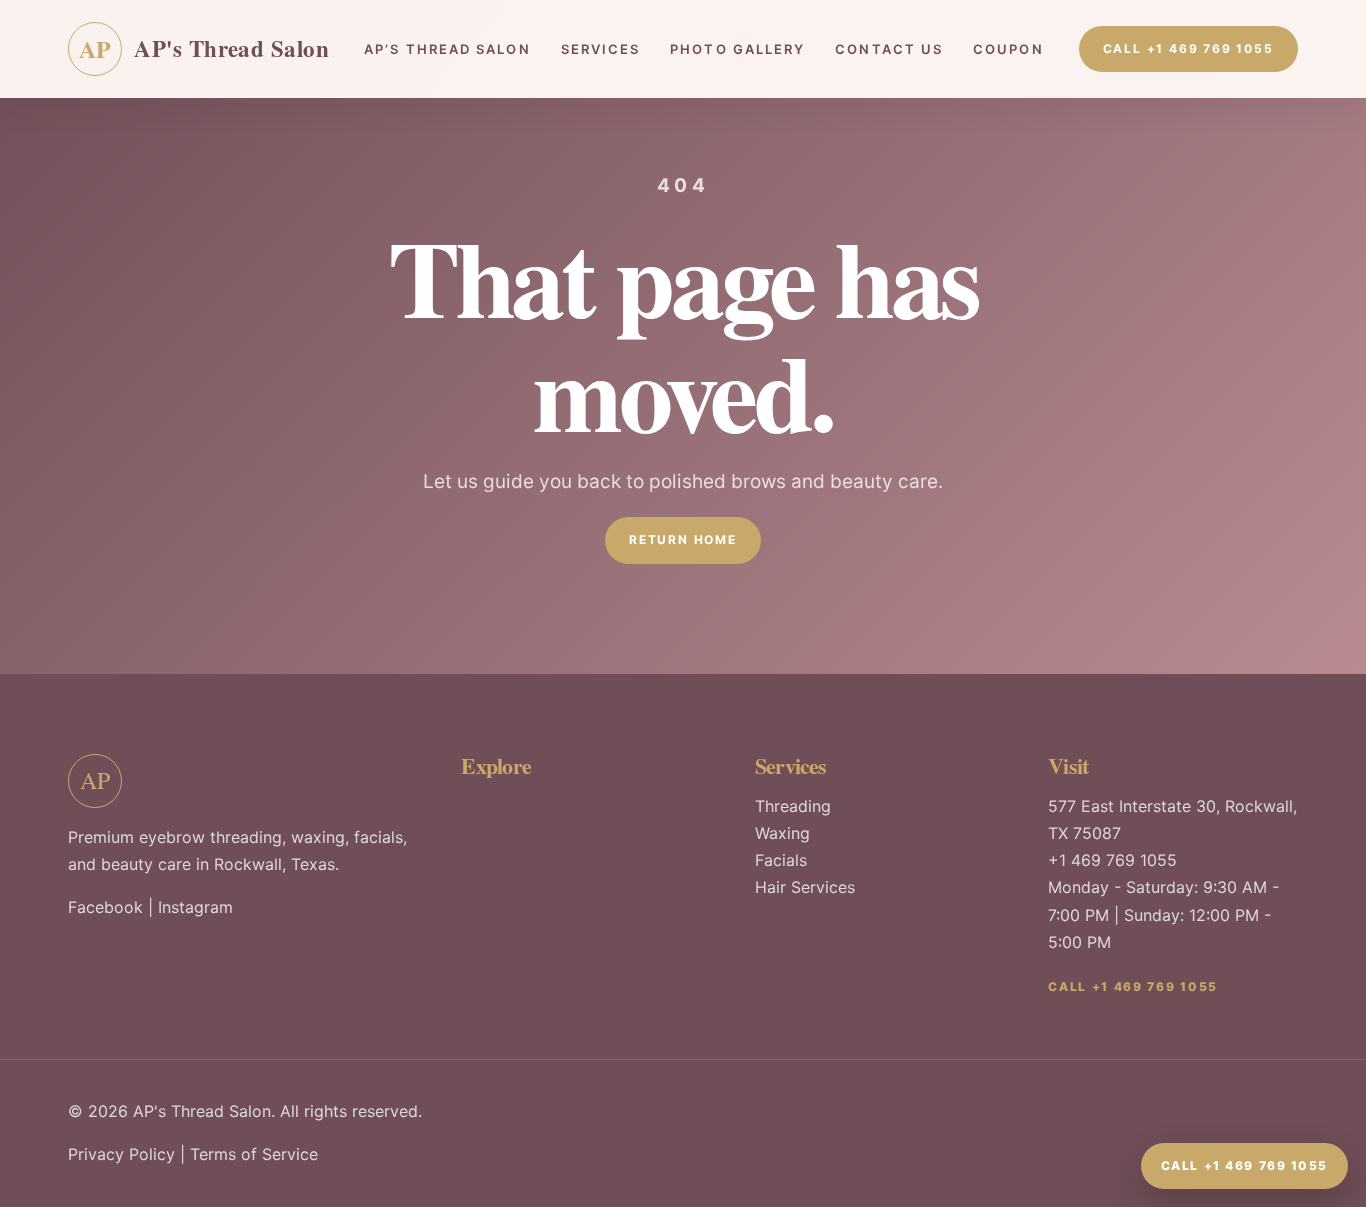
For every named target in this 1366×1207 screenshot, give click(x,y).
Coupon (1008, 49)
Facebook (105, 907)
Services (601, 49)
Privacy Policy (121, 1154)
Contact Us (889, 49)
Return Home (683, 539)
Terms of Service (254, 1154)
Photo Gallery (737, 49)
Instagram (195, 907)
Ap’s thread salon (447, 49)
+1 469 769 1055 (1112, 860)
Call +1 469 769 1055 (1188, 48)
